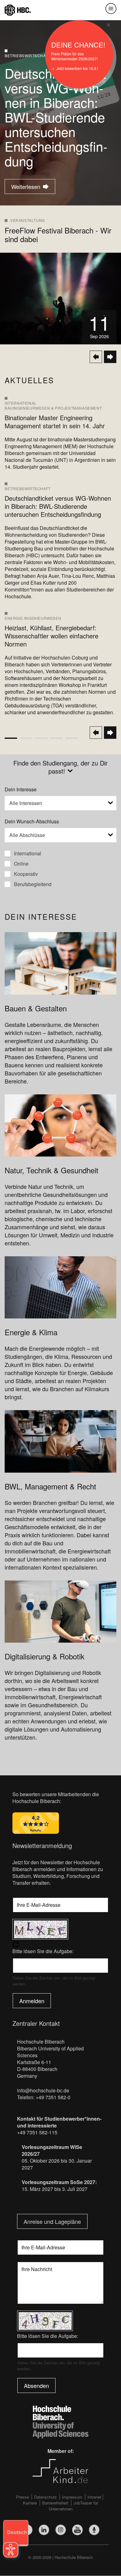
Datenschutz (45, 2497)
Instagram (61, 2530)
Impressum (72, 2497)
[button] (60, 803)
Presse (22, 2497)
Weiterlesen (23, 186)
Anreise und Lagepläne (52, 2221)
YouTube (77, 2530)
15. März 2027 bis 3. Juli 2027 (55, 2189)
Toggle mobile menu (111, 9)
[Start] (18, 9)
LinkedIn (44, 2530)
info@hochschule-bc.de (43, 2090)
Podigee (94, 2530)
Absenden (36, 2385)
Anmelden (32, 2001)
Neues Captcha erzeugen (60, 1944)
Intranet (94, 2497)
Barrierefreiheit (55, 2503)
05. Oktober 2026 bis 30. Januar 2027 (57, 2164)
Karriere (30, 2503)
